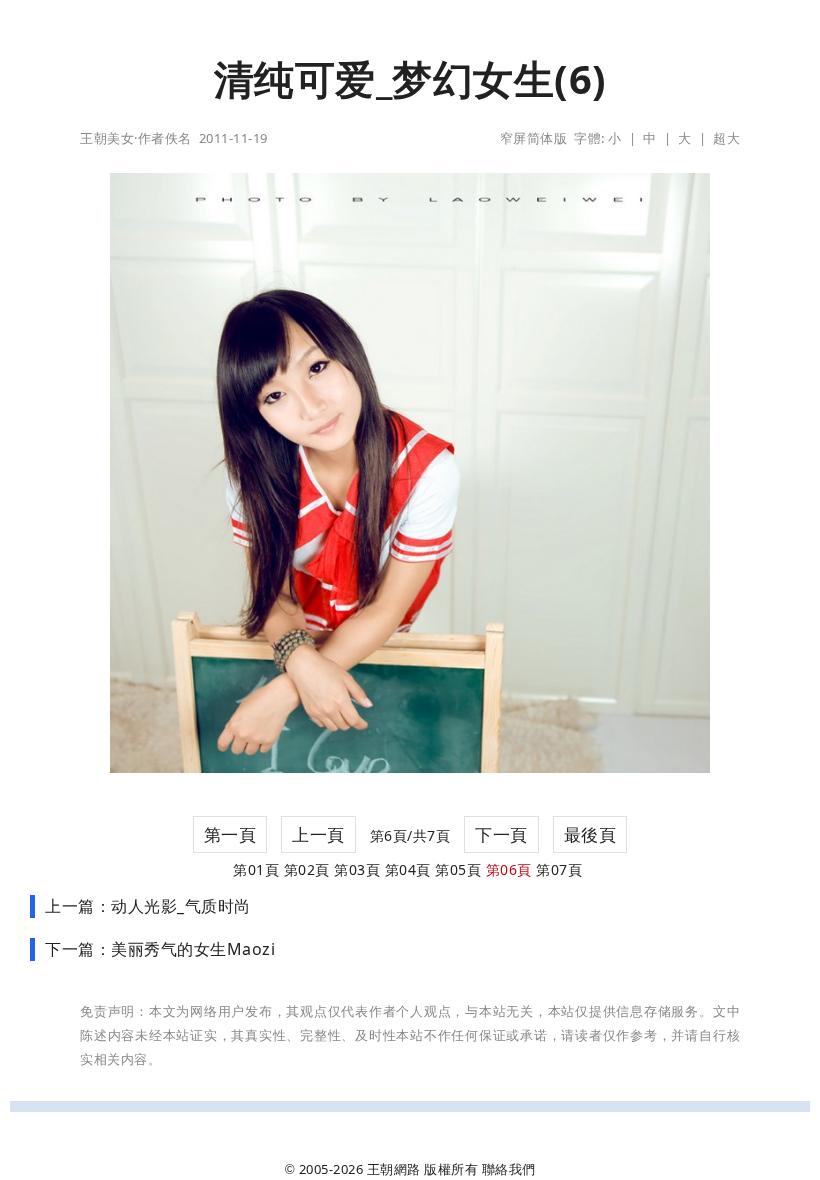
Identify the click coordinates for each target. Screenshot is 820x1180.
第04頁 (408, 869)
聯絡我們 (509, 1169)
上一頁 (318, 834)
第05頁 (458, 869)
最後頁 (590, 834)
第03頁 (357, 869)
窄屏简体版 (534, 138)
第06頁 (509, 869)
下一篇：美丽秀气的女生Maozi (160, 949)
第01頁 (256, 869)
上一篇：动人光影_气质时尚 (148, 906)
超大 (726, 138)
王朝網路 (394, 1169)
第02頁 (307, 869)
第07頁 (559, 869)
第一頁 (230, 834)
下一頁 (501, 834)
